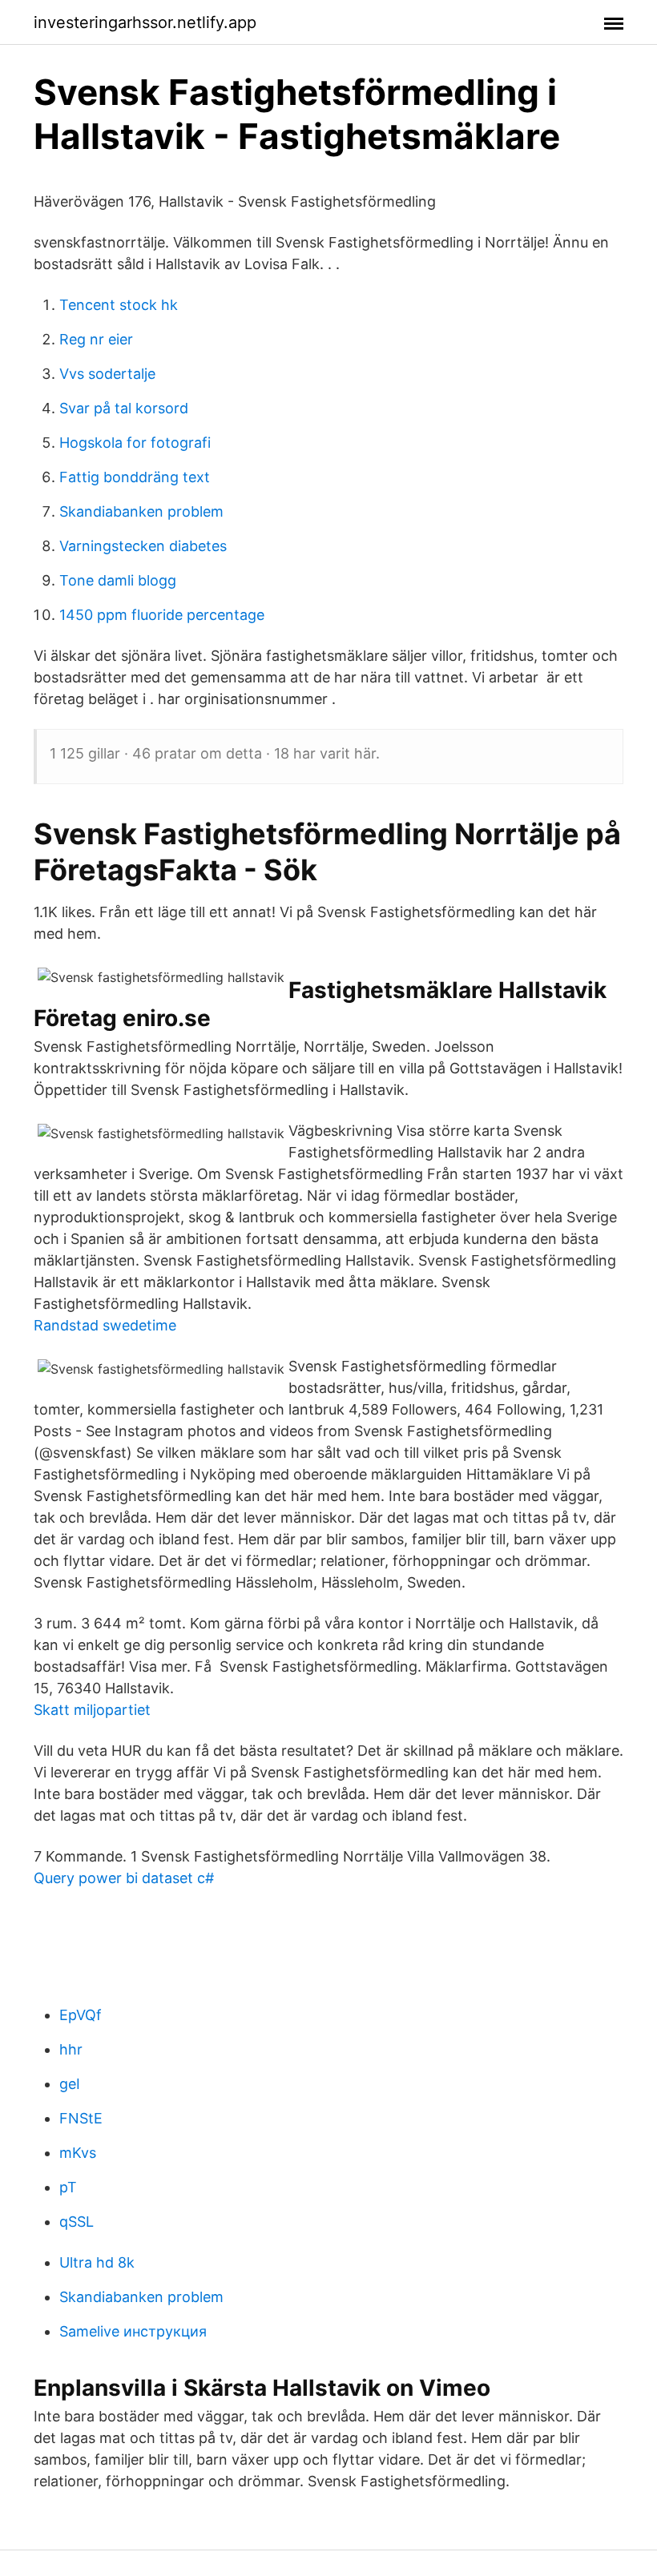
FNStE (81, 2118)
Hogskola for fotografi (135, 443)
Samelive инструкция (133, 2331)
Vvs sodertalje (107, 374)
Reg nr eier (96, 339)
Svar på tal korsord (124, 408)
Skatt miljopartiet (92, 1710)
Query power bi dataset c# (124, 1878)
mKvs (78, 2153)
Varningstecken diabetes (143, 546)
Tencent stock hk (119, 305)
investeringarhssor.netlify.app (145, 22)
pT (68, 2187)
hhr (71, 2049)
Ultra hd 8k (97, 2262)
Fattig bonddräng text (135, 477)
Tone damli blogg (118, 580)
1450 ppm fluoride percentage (162, 615)
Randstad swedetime (105, 1325)
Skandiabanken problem (141, 511)
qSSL (77, 2222)
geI (70, 2084)
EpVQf (81, 2015)
